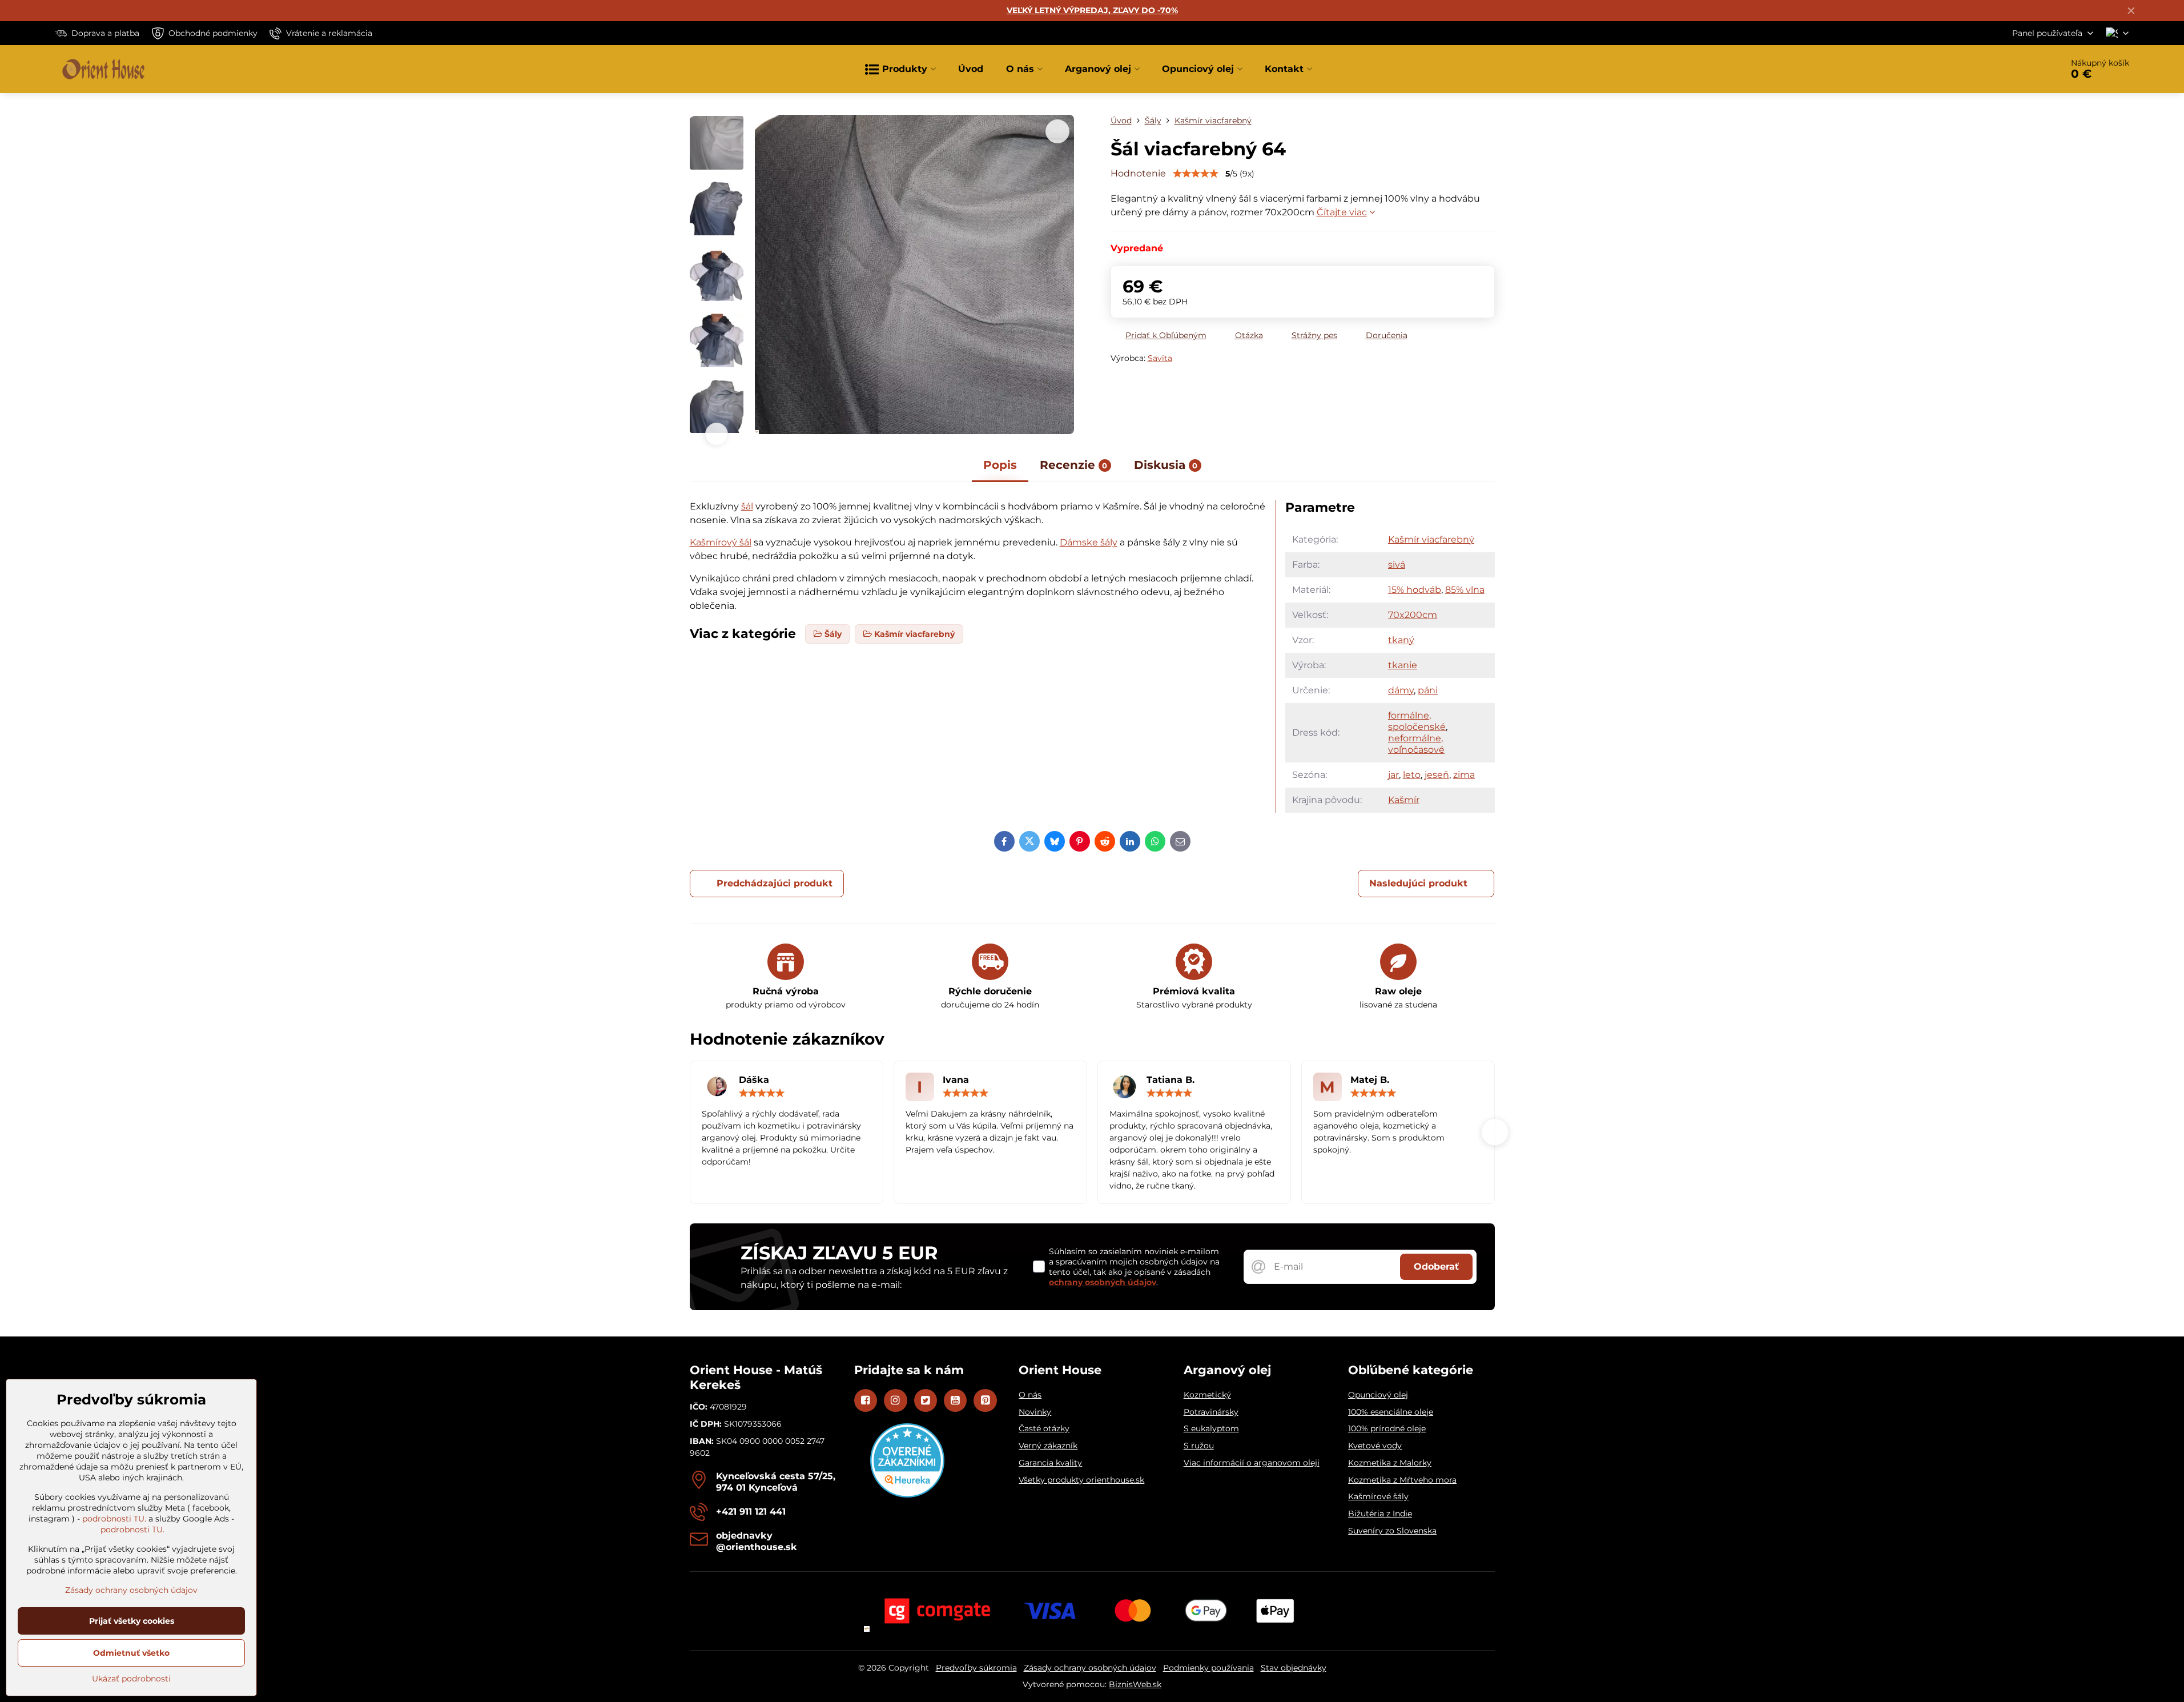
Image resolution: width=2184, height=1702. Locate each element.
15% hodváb (1415, 590)
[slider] (1196, 174)
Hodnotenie (1138, 173)
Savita (1160, 358)
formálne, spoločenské (1417, 721)
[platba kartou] (1092, 1610)
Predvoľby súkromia (976, 1668)
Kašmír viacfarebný (1431, 539)
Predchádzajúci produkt (775, 883)
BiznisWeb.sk (1135, 1684)
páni (1428, 690)
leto (1412, 775)
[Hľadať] (2022, 69)
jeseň (1437, 775)
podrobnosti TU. (114, 1519)
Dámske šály (1089, 542)
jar (1393, 775)
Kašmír (1404, 800)
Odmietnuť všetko (131, 1653)
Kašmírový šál (721, 542)
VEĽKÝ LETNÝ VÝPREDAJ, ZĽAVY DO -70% (1092, 10)
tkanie (1403, 665)
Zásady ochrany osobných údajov (1090, 1668)
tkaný (1401, 640)
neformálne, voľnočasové (1416, 744)
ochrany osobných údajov (1103, 1282)
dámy (1401, 690)
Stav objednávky (1294, 1668)
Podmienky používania (1208, 1668)
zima (1464, 775)
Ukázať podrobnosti (131, 1679)
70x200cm (1413, 615)
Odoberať (1436, 1267)
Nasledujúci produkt (1418, 883)
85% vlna (1465, 590)
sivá (1397, 565)
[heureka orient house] (907, 1495)
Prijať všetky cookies (132, 1621)
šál (747, 506)
